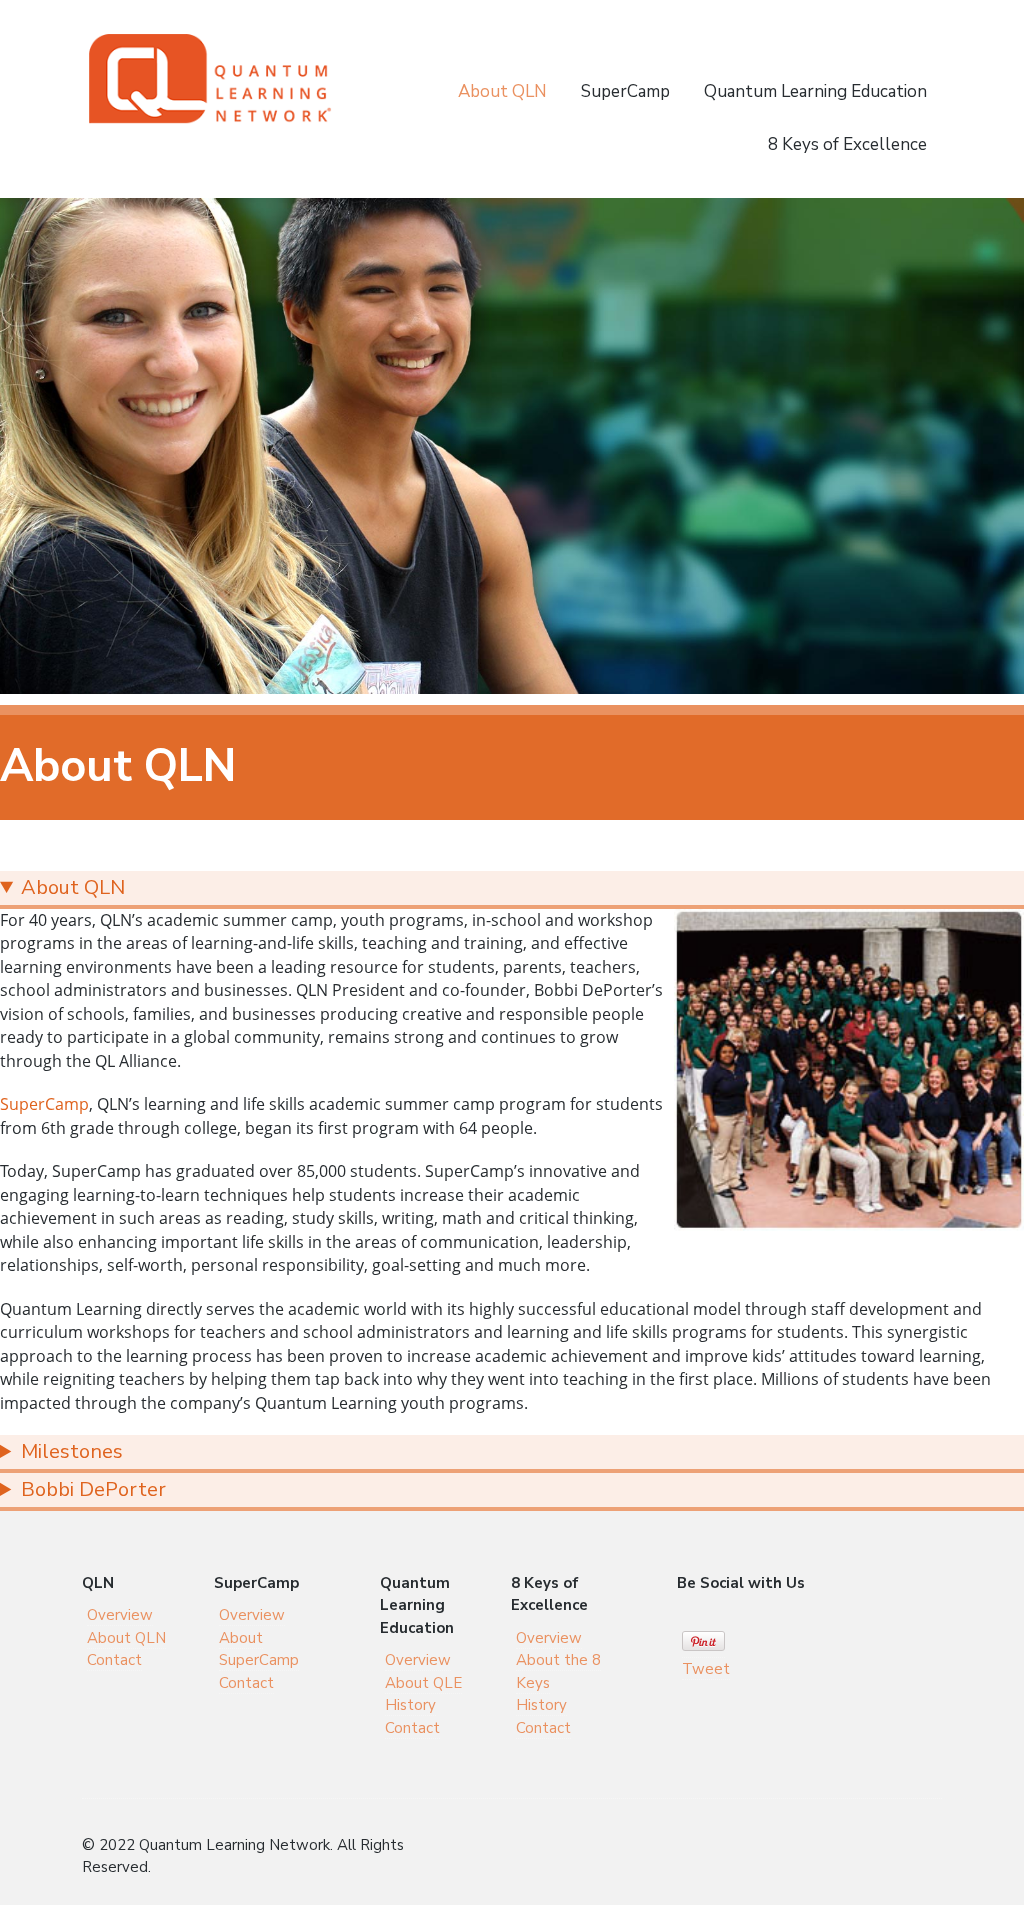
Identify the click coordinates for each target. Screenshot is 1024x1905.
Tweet (706, 1669)
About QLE (423, 1683)
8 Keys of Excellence (847, 144)
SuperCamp (625, 91)
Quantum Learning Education (815, 91)
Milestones (72, 1451)
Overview (120, 1615)
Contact (114, 1660)
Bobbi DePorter (93, 1489)
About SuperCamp (259, 1649)
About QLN (502, 91)
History (410, 1705)
